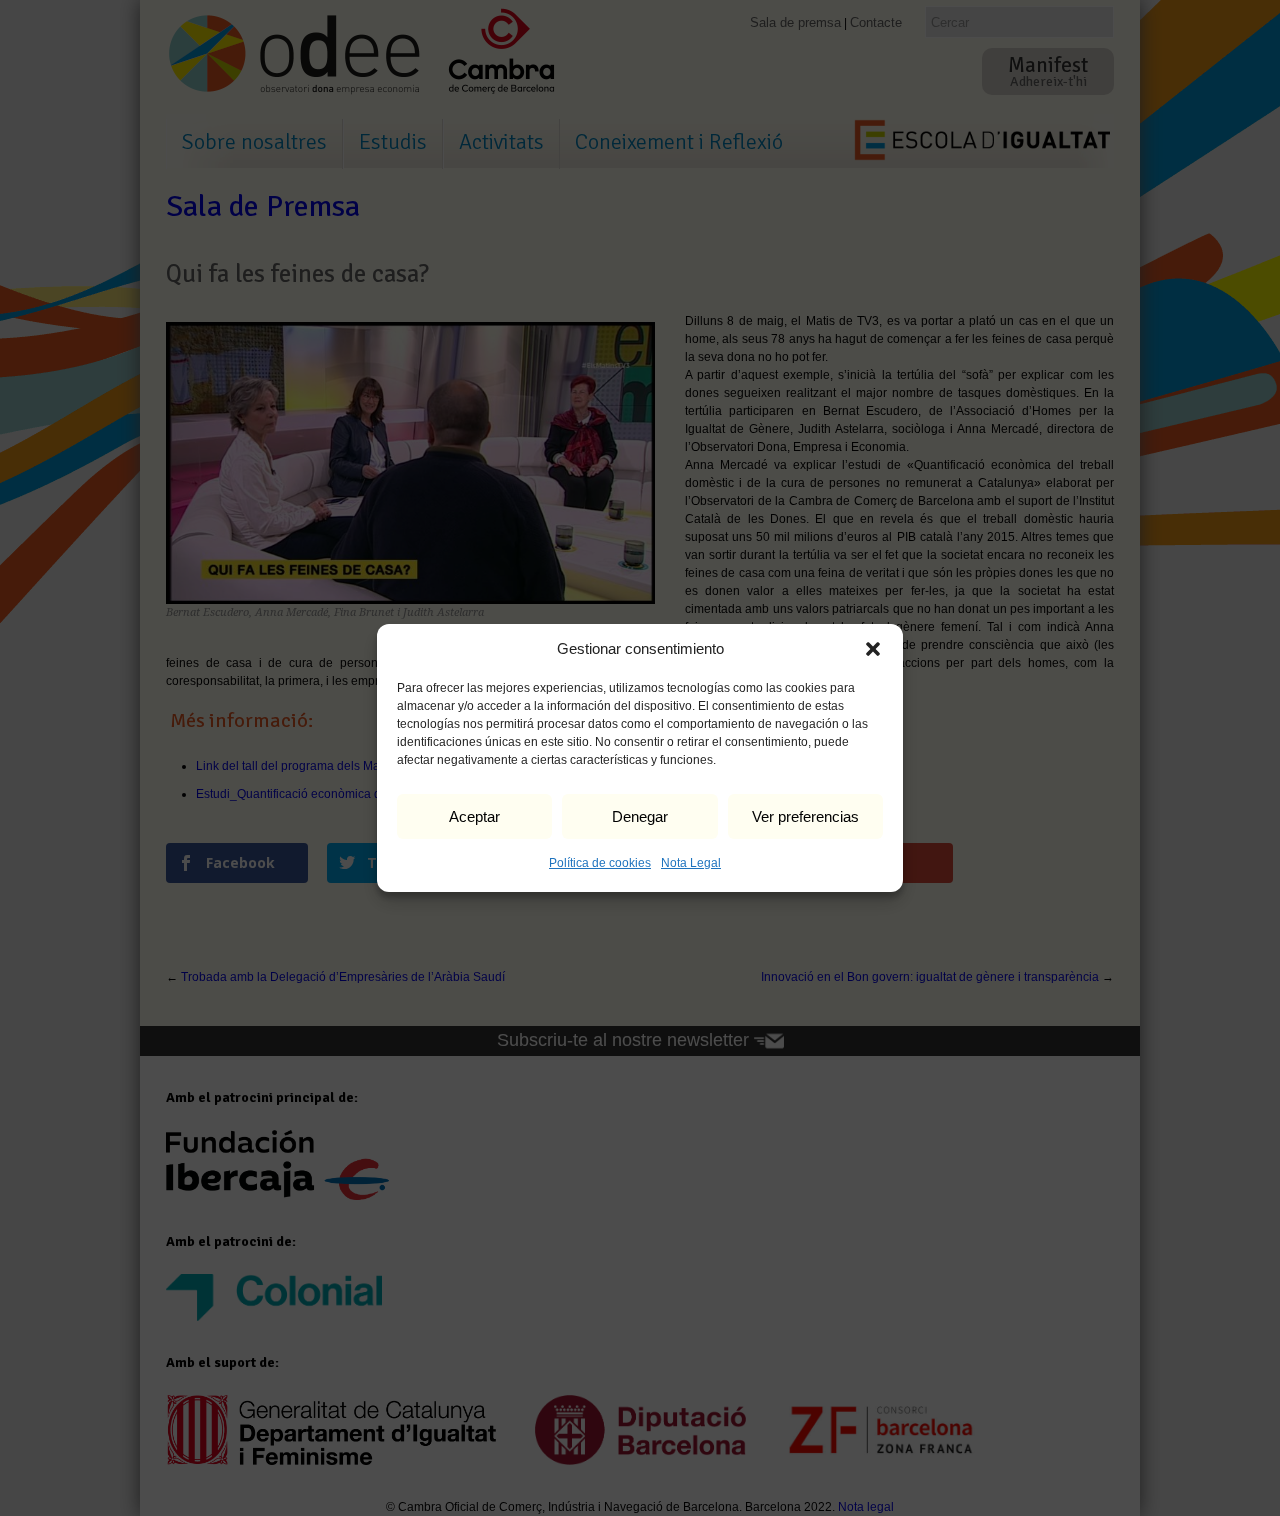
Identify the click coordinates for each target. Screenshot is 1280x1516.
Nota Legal (691, 863)
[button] (873, 649)
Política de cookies (600, 863)
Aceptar (474, 816)
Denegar (640, 816)
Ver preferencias (805, 816)
